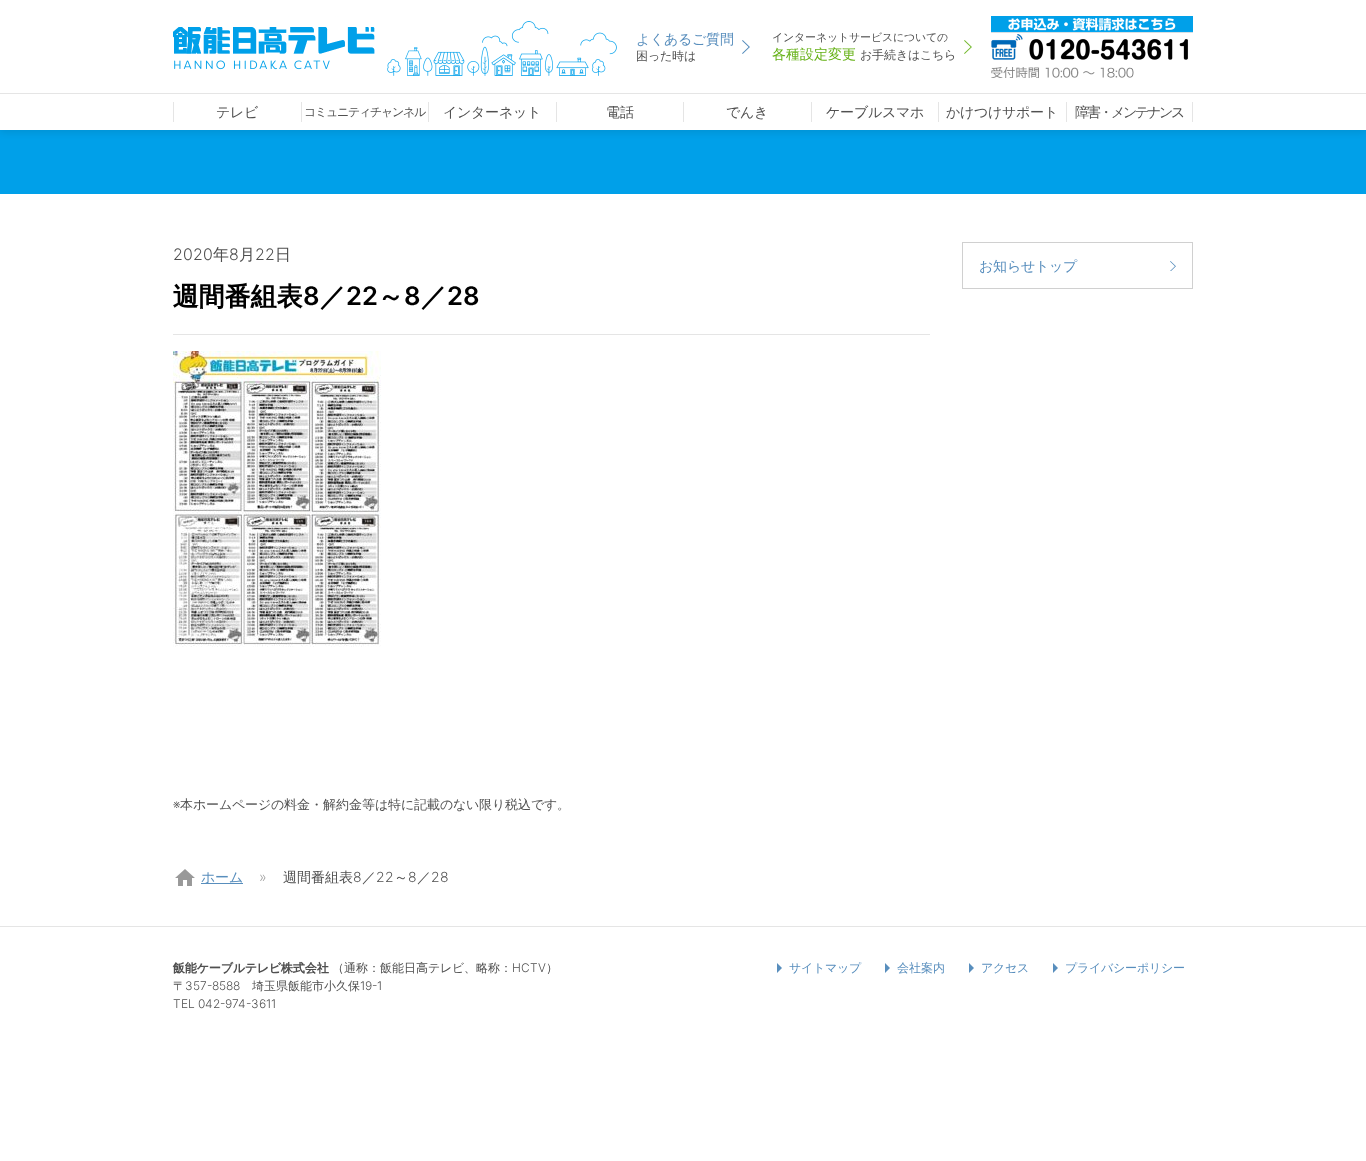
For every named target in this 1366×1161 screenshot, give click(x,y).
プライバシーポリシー (1125, 967)
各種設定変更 (864, 46)
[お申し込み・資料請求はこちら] (1092, 45)
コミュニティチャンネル (364, 111)
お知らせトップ (1028, 265)
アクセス (1005, 967)
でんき (747, 111)
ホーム (222, 876)
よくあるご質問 (685, 46)
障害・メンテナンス (1129, 111)
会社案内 (921, 967)
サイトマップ (825, 967)
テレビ (237, 111)
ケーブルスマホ (875, 111)
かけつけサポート (1002, 111)
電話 (620, 111)
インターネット (492, 111)
